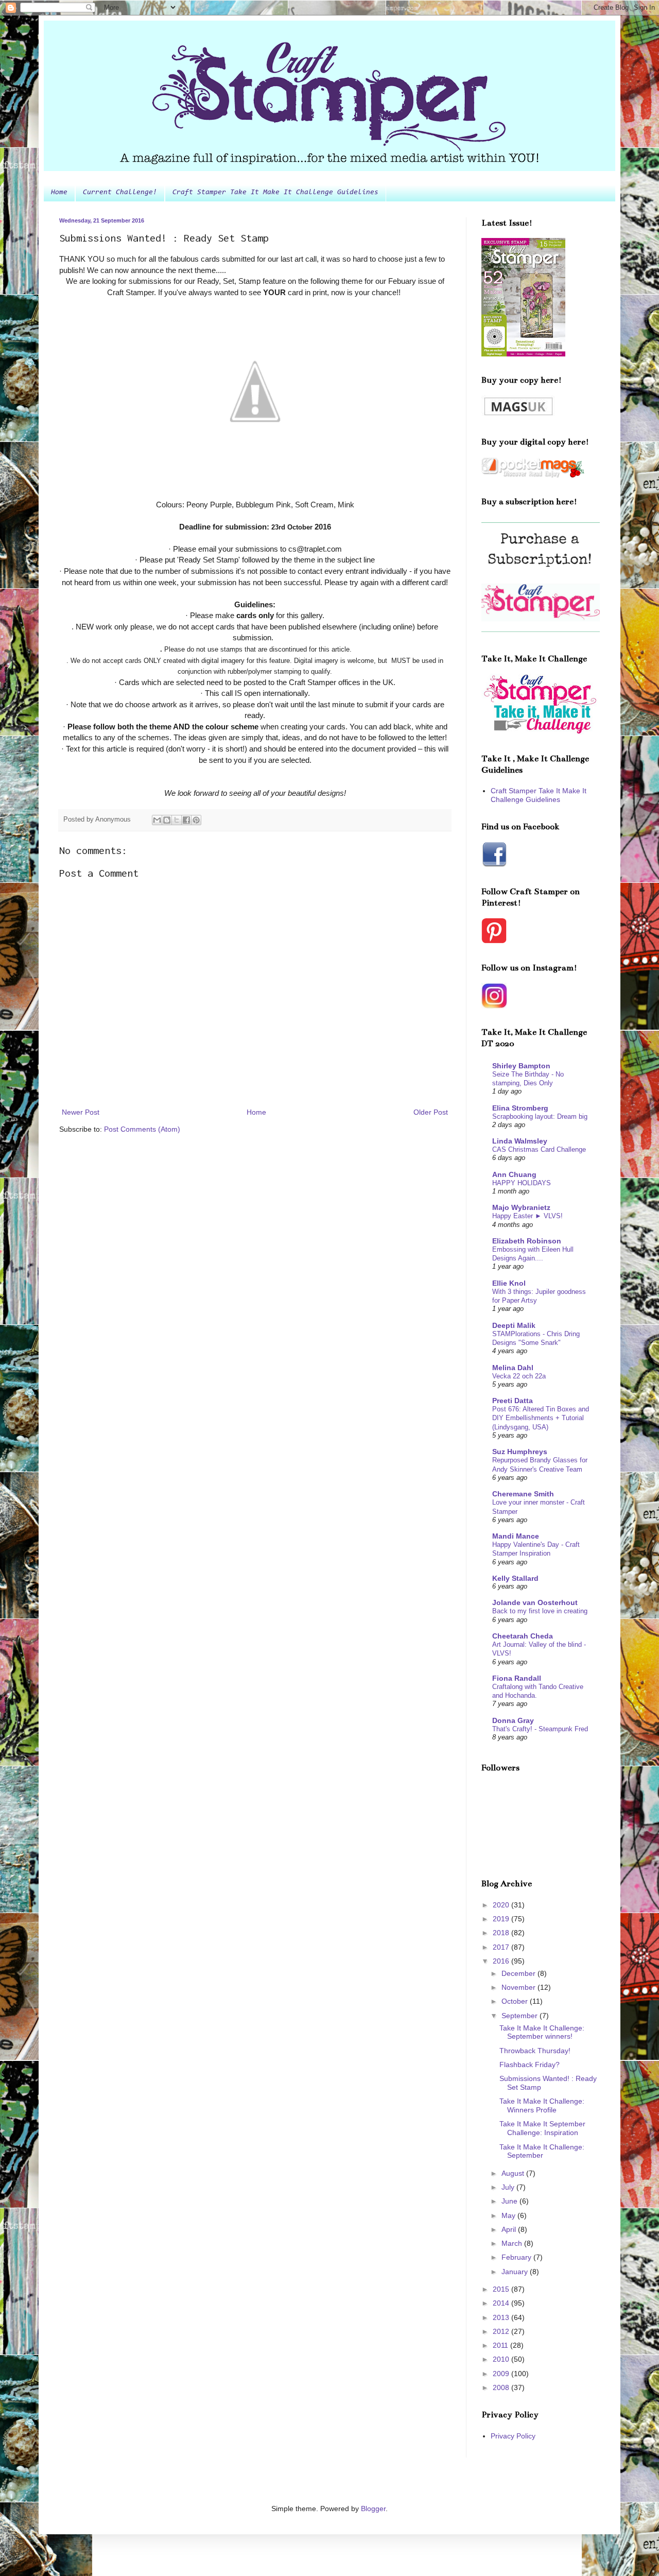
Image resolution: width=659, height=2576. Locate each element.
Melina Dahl (513, 1368)
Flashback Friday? (530, 2065)
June (510, 2201)
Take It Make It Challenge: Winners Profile (542, 2105)
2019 (502, 1919)
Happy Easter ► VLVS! (527, 1216)
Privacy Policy (513, 2436)
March (513, 2243)
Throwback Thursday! (535, 2051)
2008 (502, 2387)
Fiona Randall (517, 1678)
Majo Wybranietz (521, 1207)
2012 (502, 2331)
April (510, 2229)
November (519, 1987)
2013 (502, 2317)
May (509, 2215)
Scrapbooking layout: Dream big (540, 1116)
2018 (502, 1933)
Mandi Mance (516, 1536)
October (516, 2001)
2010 (502, 2359)
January (516, 2272)
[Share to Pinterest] (196, 820)
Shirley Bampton (521, 1066)
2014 (502, 2303)
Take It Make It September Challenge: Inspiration (542, 2128)
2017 (502, 1947)
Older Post (431, 1112)
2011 (501, 2345)
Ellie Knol (509, 1283)
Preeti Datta (513, 1401)
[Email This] (157, 820)
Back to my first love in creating (540, 1611)
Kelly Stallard (515, 1578)
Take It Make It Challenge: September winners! (542, 2032)
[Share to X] (177, 820)
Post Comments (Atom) (142, 1129)
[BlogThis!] (167, 820)
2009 (502, 2374)
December (519, 1973)
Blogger (373, 2509)
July (509, 2187)
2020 (502, 1905)
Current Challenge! (120, 193)
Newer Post (81, 1112)
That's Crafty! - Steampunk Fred (540, 1729)
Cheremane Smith (523, 1494)
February (517, 2257)
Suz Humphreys (520, 1452)
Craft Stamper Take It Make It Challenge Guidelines (275, 193)
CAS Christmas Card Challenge (539, 1149)
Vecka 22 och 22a (519, 1376)
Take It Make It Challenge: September (542, 2151)
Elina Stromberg (520, 1108)
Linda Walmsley (520, 1141)
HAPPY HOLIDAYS (522, 1183)
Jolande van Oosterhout (535, 1602)
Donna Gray (513, 1720)
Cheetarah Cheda (523, 1636)
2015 (502, 2289)
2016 (502, 1961)
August (514, 2173)
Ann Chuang (514, 1174)
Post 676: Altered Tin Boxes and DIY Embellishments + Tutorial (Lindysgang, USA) (541, 1418)
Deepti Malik (514, 1325)
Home (59, 193)
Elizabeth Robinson (527, 1241)
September (521, 2016)
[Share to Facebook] (186, 820)
